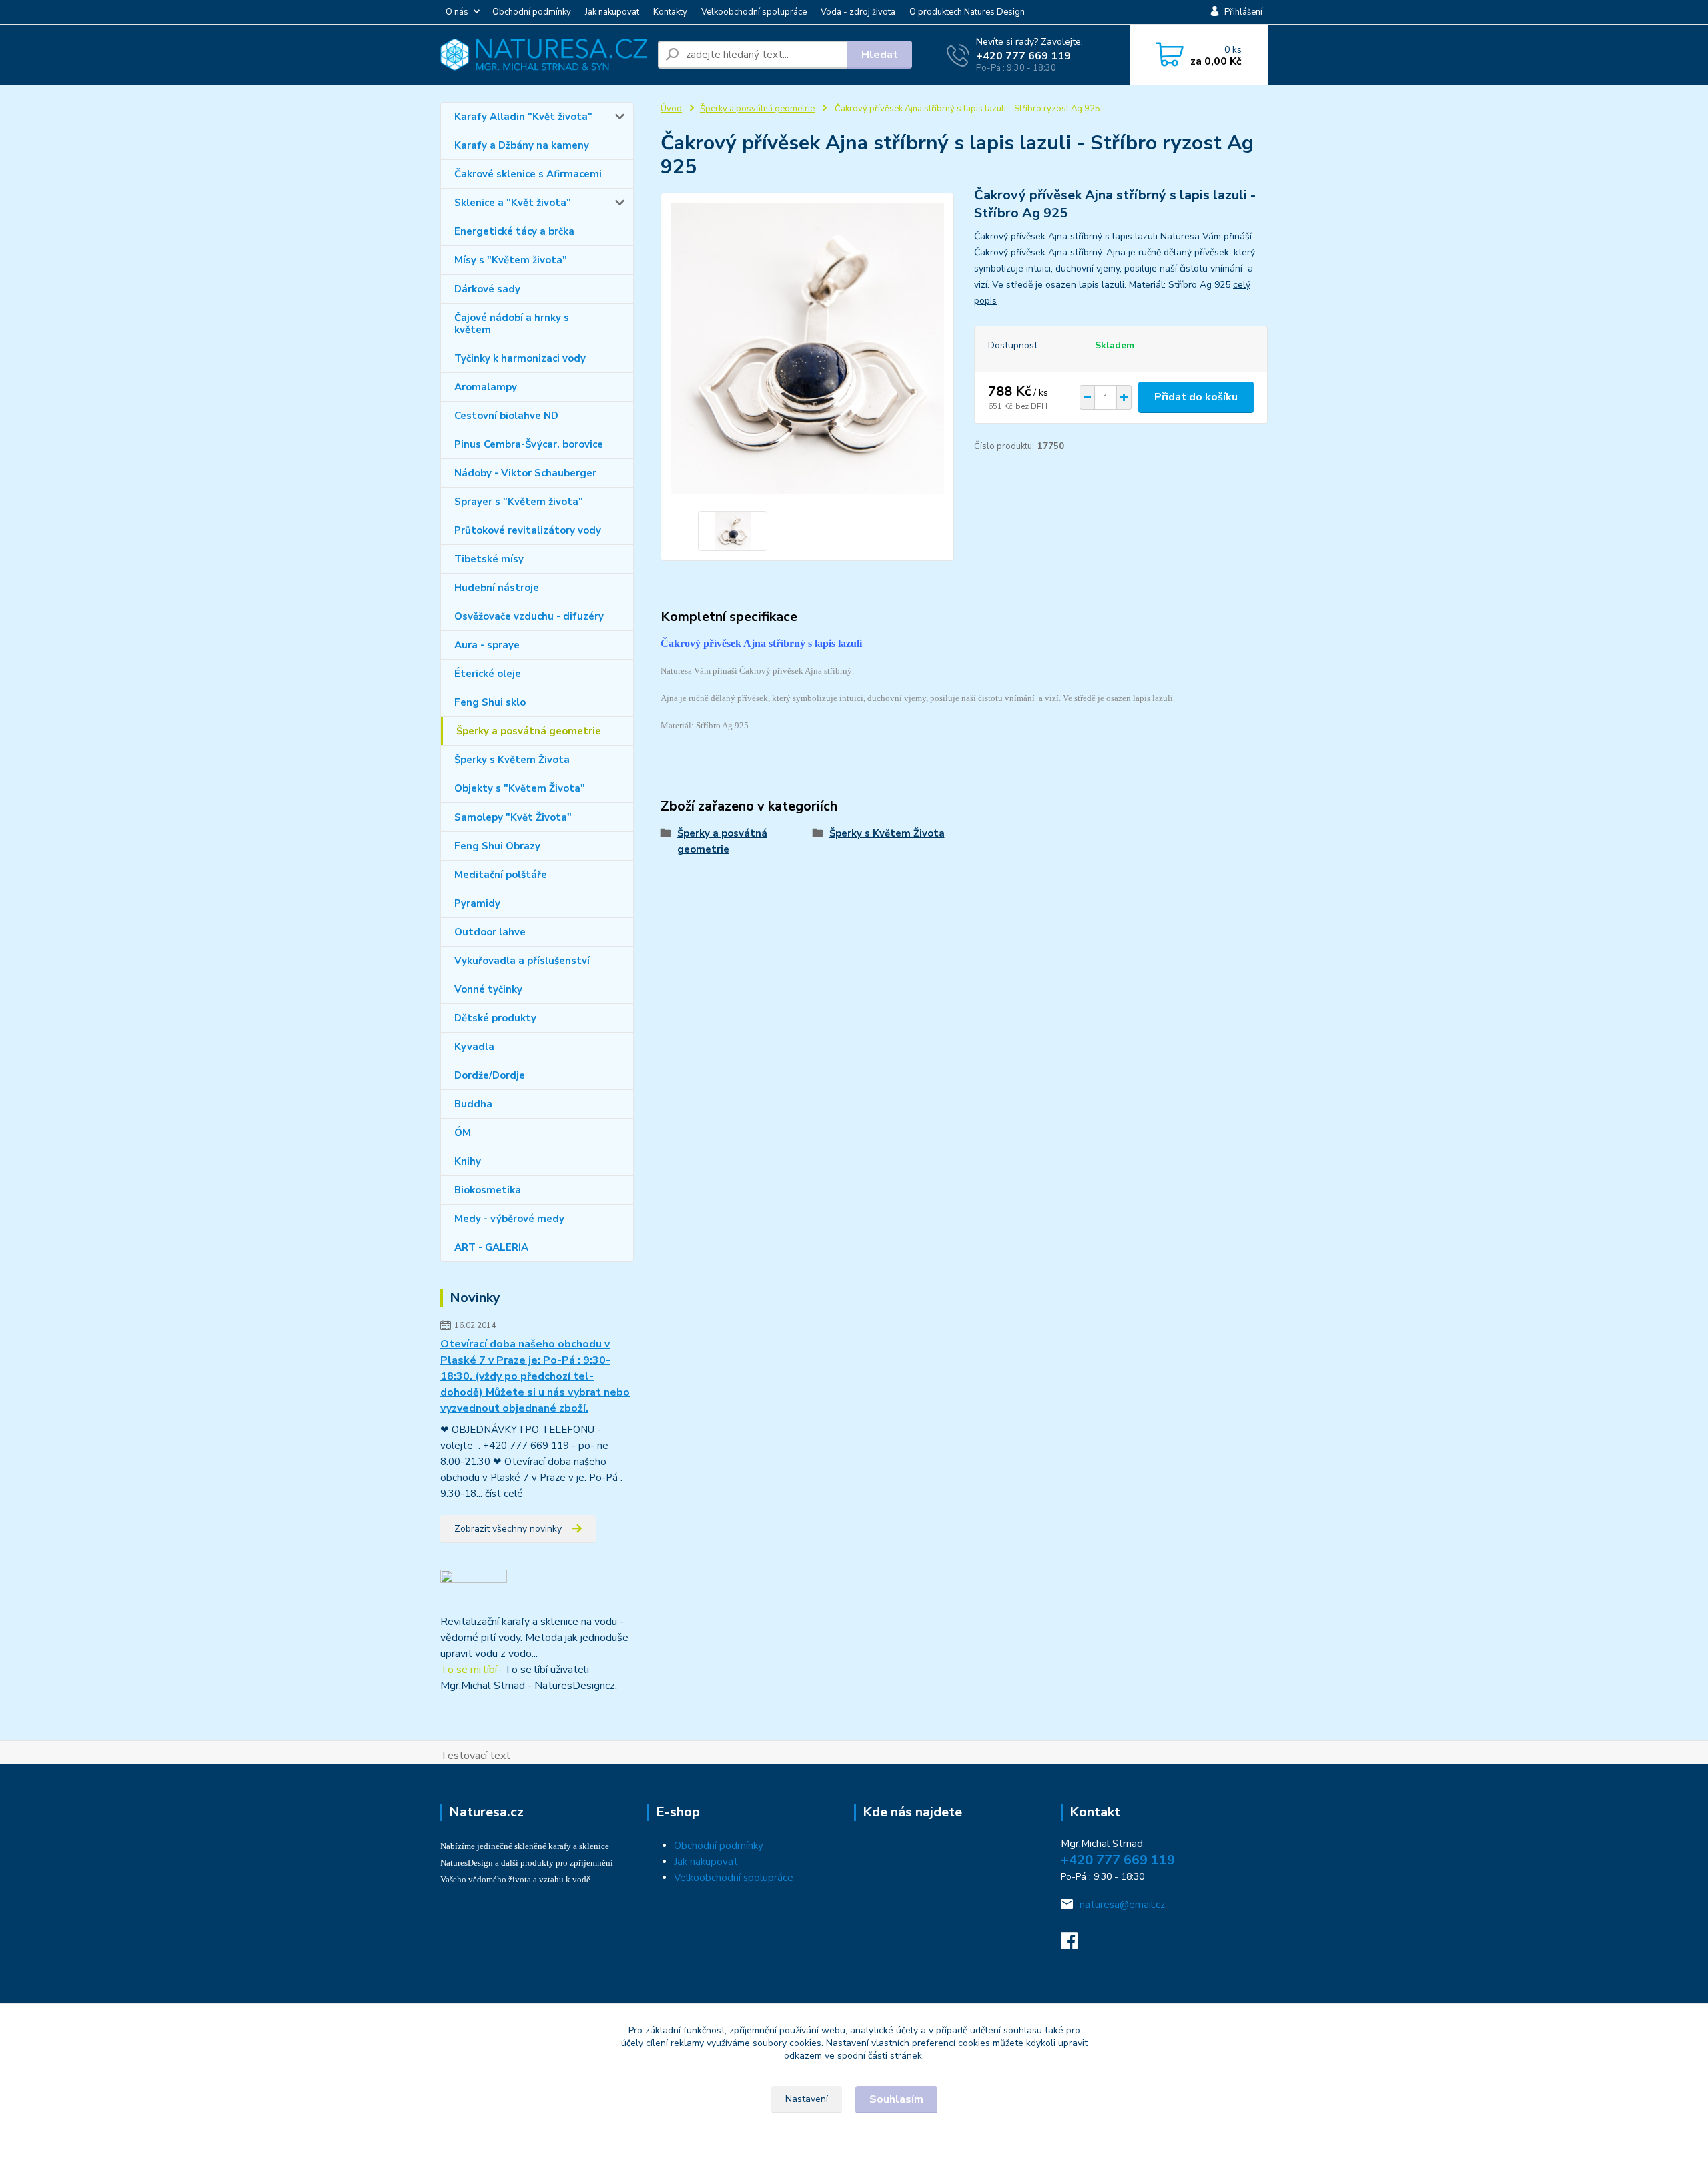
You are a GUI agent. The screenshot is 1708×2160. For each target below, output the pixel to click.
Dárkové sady (487, 289)
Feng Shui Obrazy (497, 846)
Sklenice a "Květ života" (513, 203)
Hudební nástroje (497, 588)
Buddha (473, 1104)
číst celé (504, 1494)
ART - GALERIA (491, 1247)
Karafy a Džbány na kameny (522, 145)
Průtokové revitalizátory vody (528, 530)
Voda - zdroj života (858, 12)
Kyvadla (474, 1047)
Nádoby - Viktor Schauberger (525, 473)
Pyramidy (477, 903)
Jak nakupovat (612, 12)
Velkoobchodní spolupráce (754, 12)
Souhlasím (896, 2099)
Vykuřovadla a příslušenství (522, 961)
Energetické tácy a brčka (514, 231)
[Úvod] (544, 55)
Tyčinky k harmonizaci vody (520, 358)
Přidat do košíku (1196, 397)
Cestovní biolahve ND (506, 416)
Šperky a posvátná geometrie (529, 731)
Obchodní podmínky (532, 12)
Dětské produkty (495, 1018)
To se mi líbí (469, 1670)
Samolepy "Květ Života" (513, 817)
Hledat (880, 55)
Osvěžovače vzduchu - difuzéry (529, 616)
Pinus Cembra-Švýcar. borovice (529, 444)
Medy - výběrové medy (509, 1219)
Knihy (468, 1161)
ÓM (463, 1133)
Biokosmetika (488, 1190)
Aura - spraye (487, 645)
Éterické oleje (488, 674)
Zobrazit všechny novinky (508, 1529)
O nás (457, 12)
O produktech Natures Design (967, 12)
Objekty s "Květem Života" (520, 788)
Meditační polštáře (501, 875)
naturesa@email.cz (1122, 1905)
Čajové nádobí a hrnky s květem (512, 324)
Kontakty (670, 12)
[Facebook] (1076, 1945)
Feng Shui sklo (490, 702)
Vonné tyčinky (488, 989)
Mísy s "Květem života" (511, 260)
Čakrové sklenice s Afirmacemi (528, 174)
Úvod (671, 109)
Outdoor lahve (490, 932)
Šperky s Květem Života (512, 760)
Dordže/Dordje (490, 1075)
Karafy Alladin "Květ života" (523, 117)
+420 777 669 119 (1023, 56)
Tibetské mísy (489, 559)
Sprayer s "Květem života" (519, 502)
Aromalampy (486, 387)
